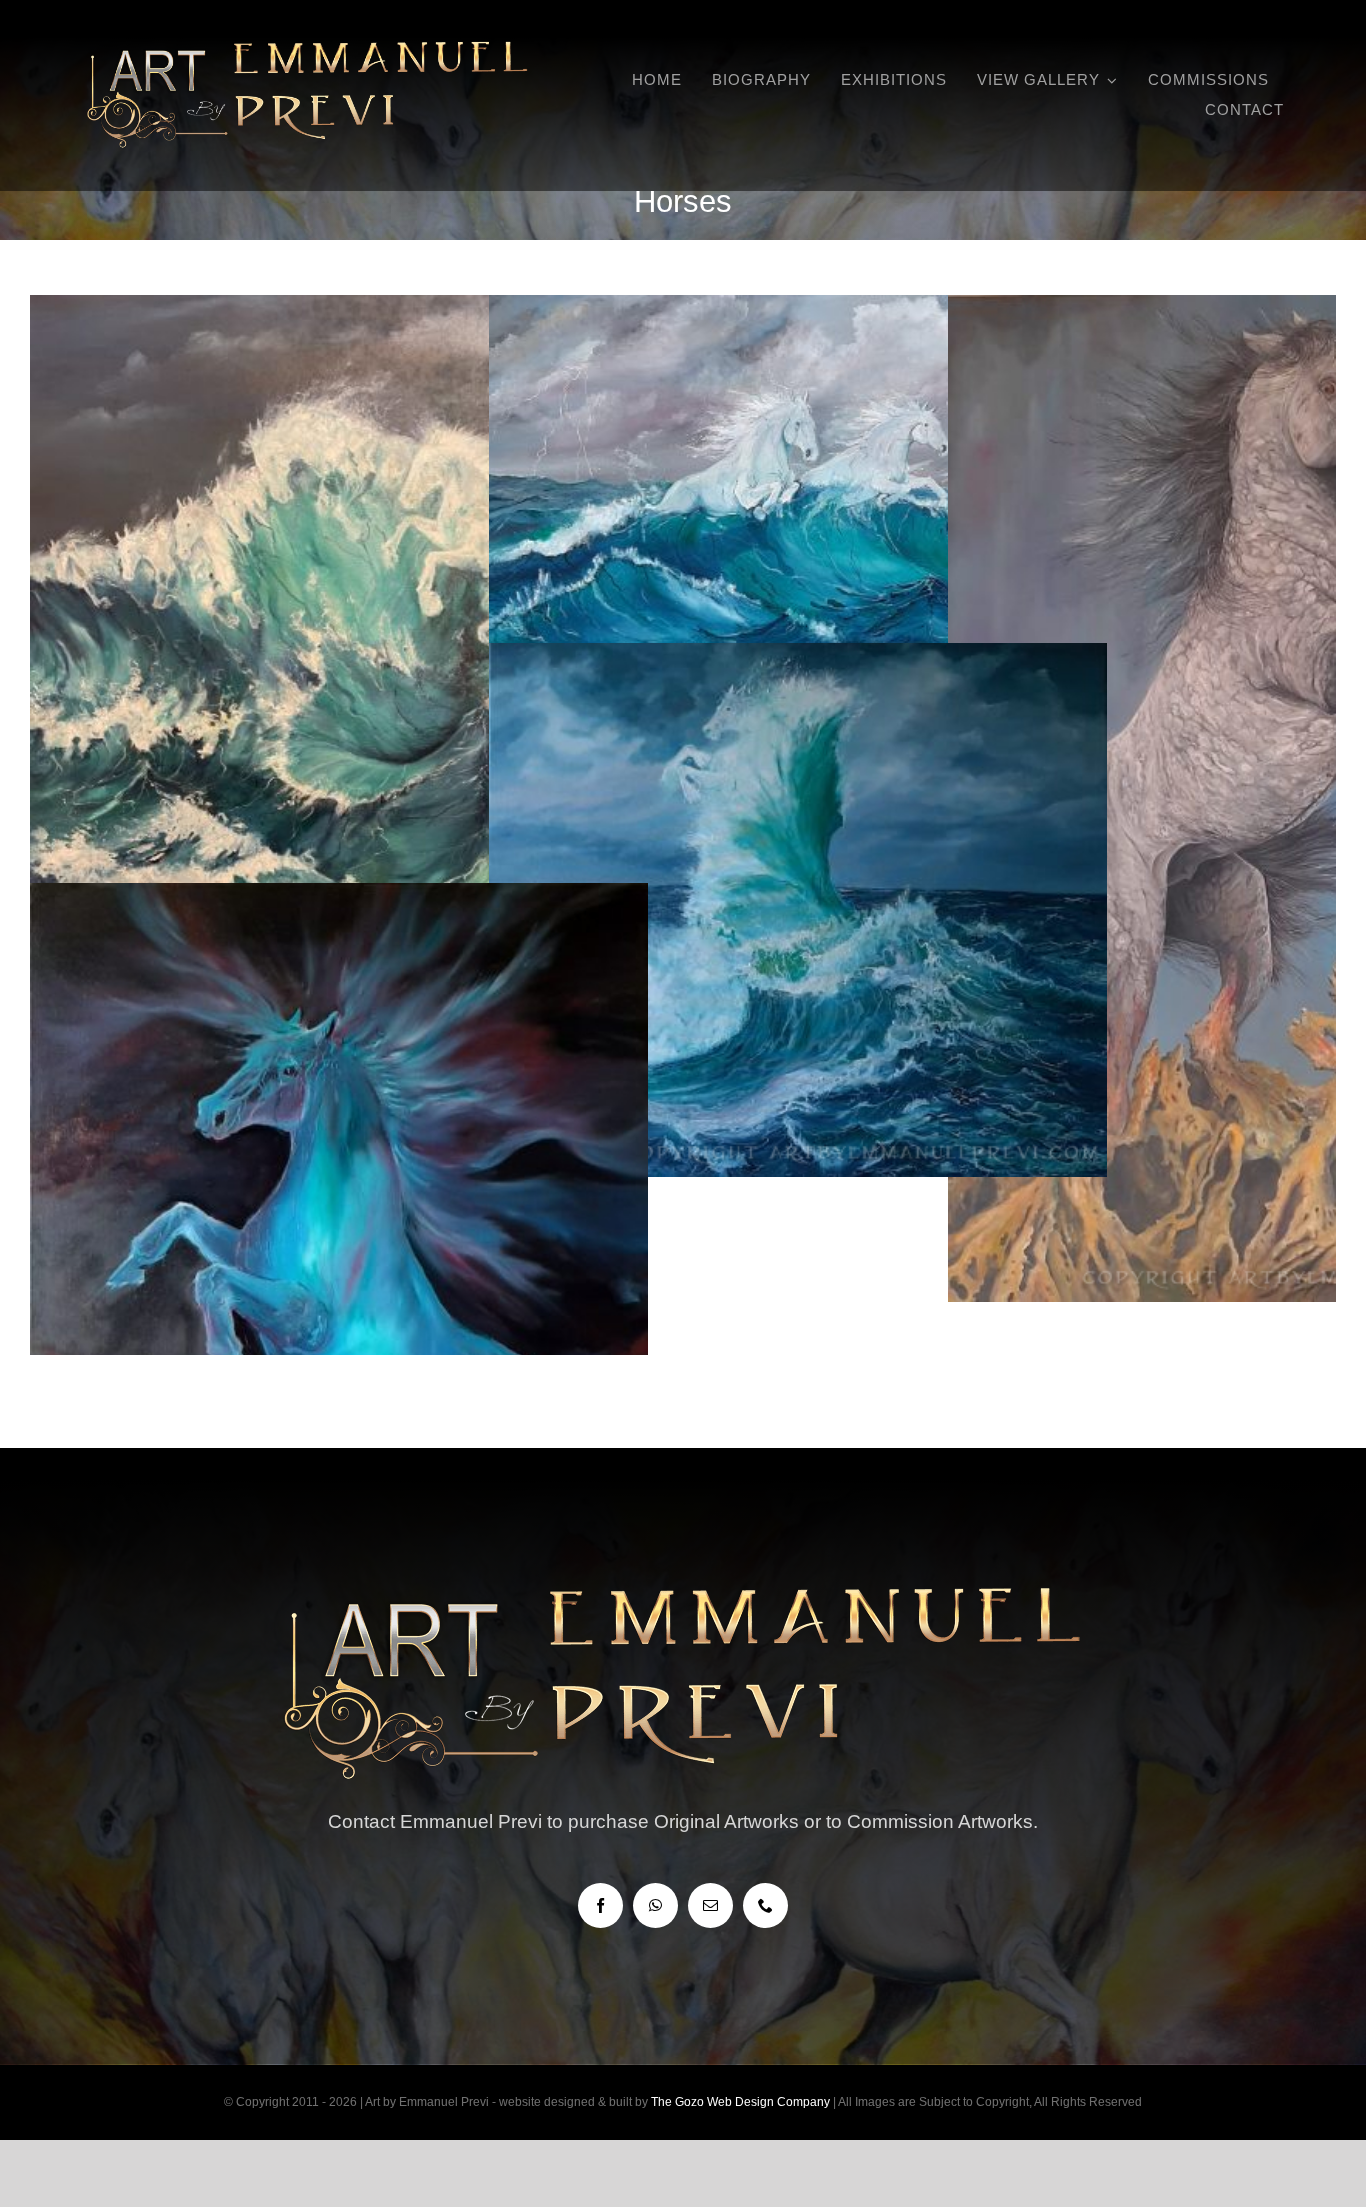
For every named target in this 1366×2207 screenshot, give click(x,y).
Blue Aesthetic (339, 1223)
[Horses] (339, 707)
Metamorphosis (1257, 763)
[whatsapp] (655, 1905)
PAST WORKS (798, 552)
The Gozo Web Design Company (740, 2102)
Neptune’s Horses (798, 480)
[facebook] (600, 1905)
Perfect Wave (339, 672)
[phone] (765, 1905)
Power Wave (798, 875)
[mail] (710, 1905)
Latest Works (339, 744)
